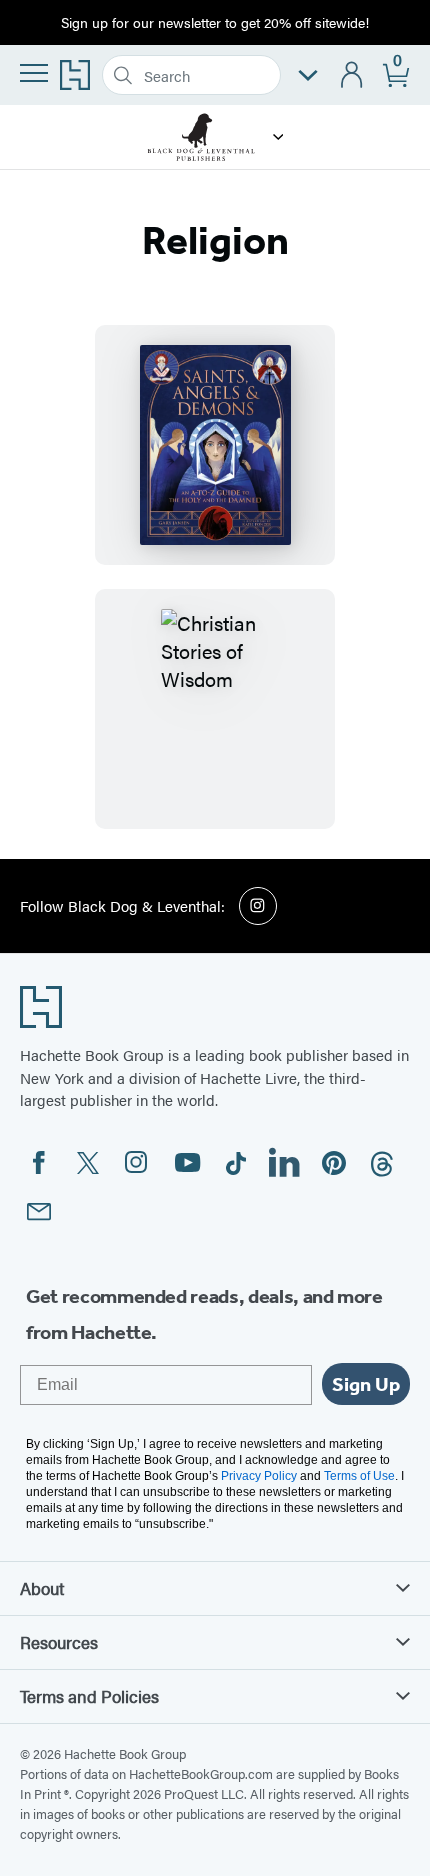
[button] (278, 137)
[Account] (352, 75)
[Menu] (34, 73)
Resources (59, 1642)
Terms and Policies (89, 1696)
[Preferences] (308, 75)
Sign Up (366, 1384)
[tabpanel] (215, 577)
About (42, 1588)
